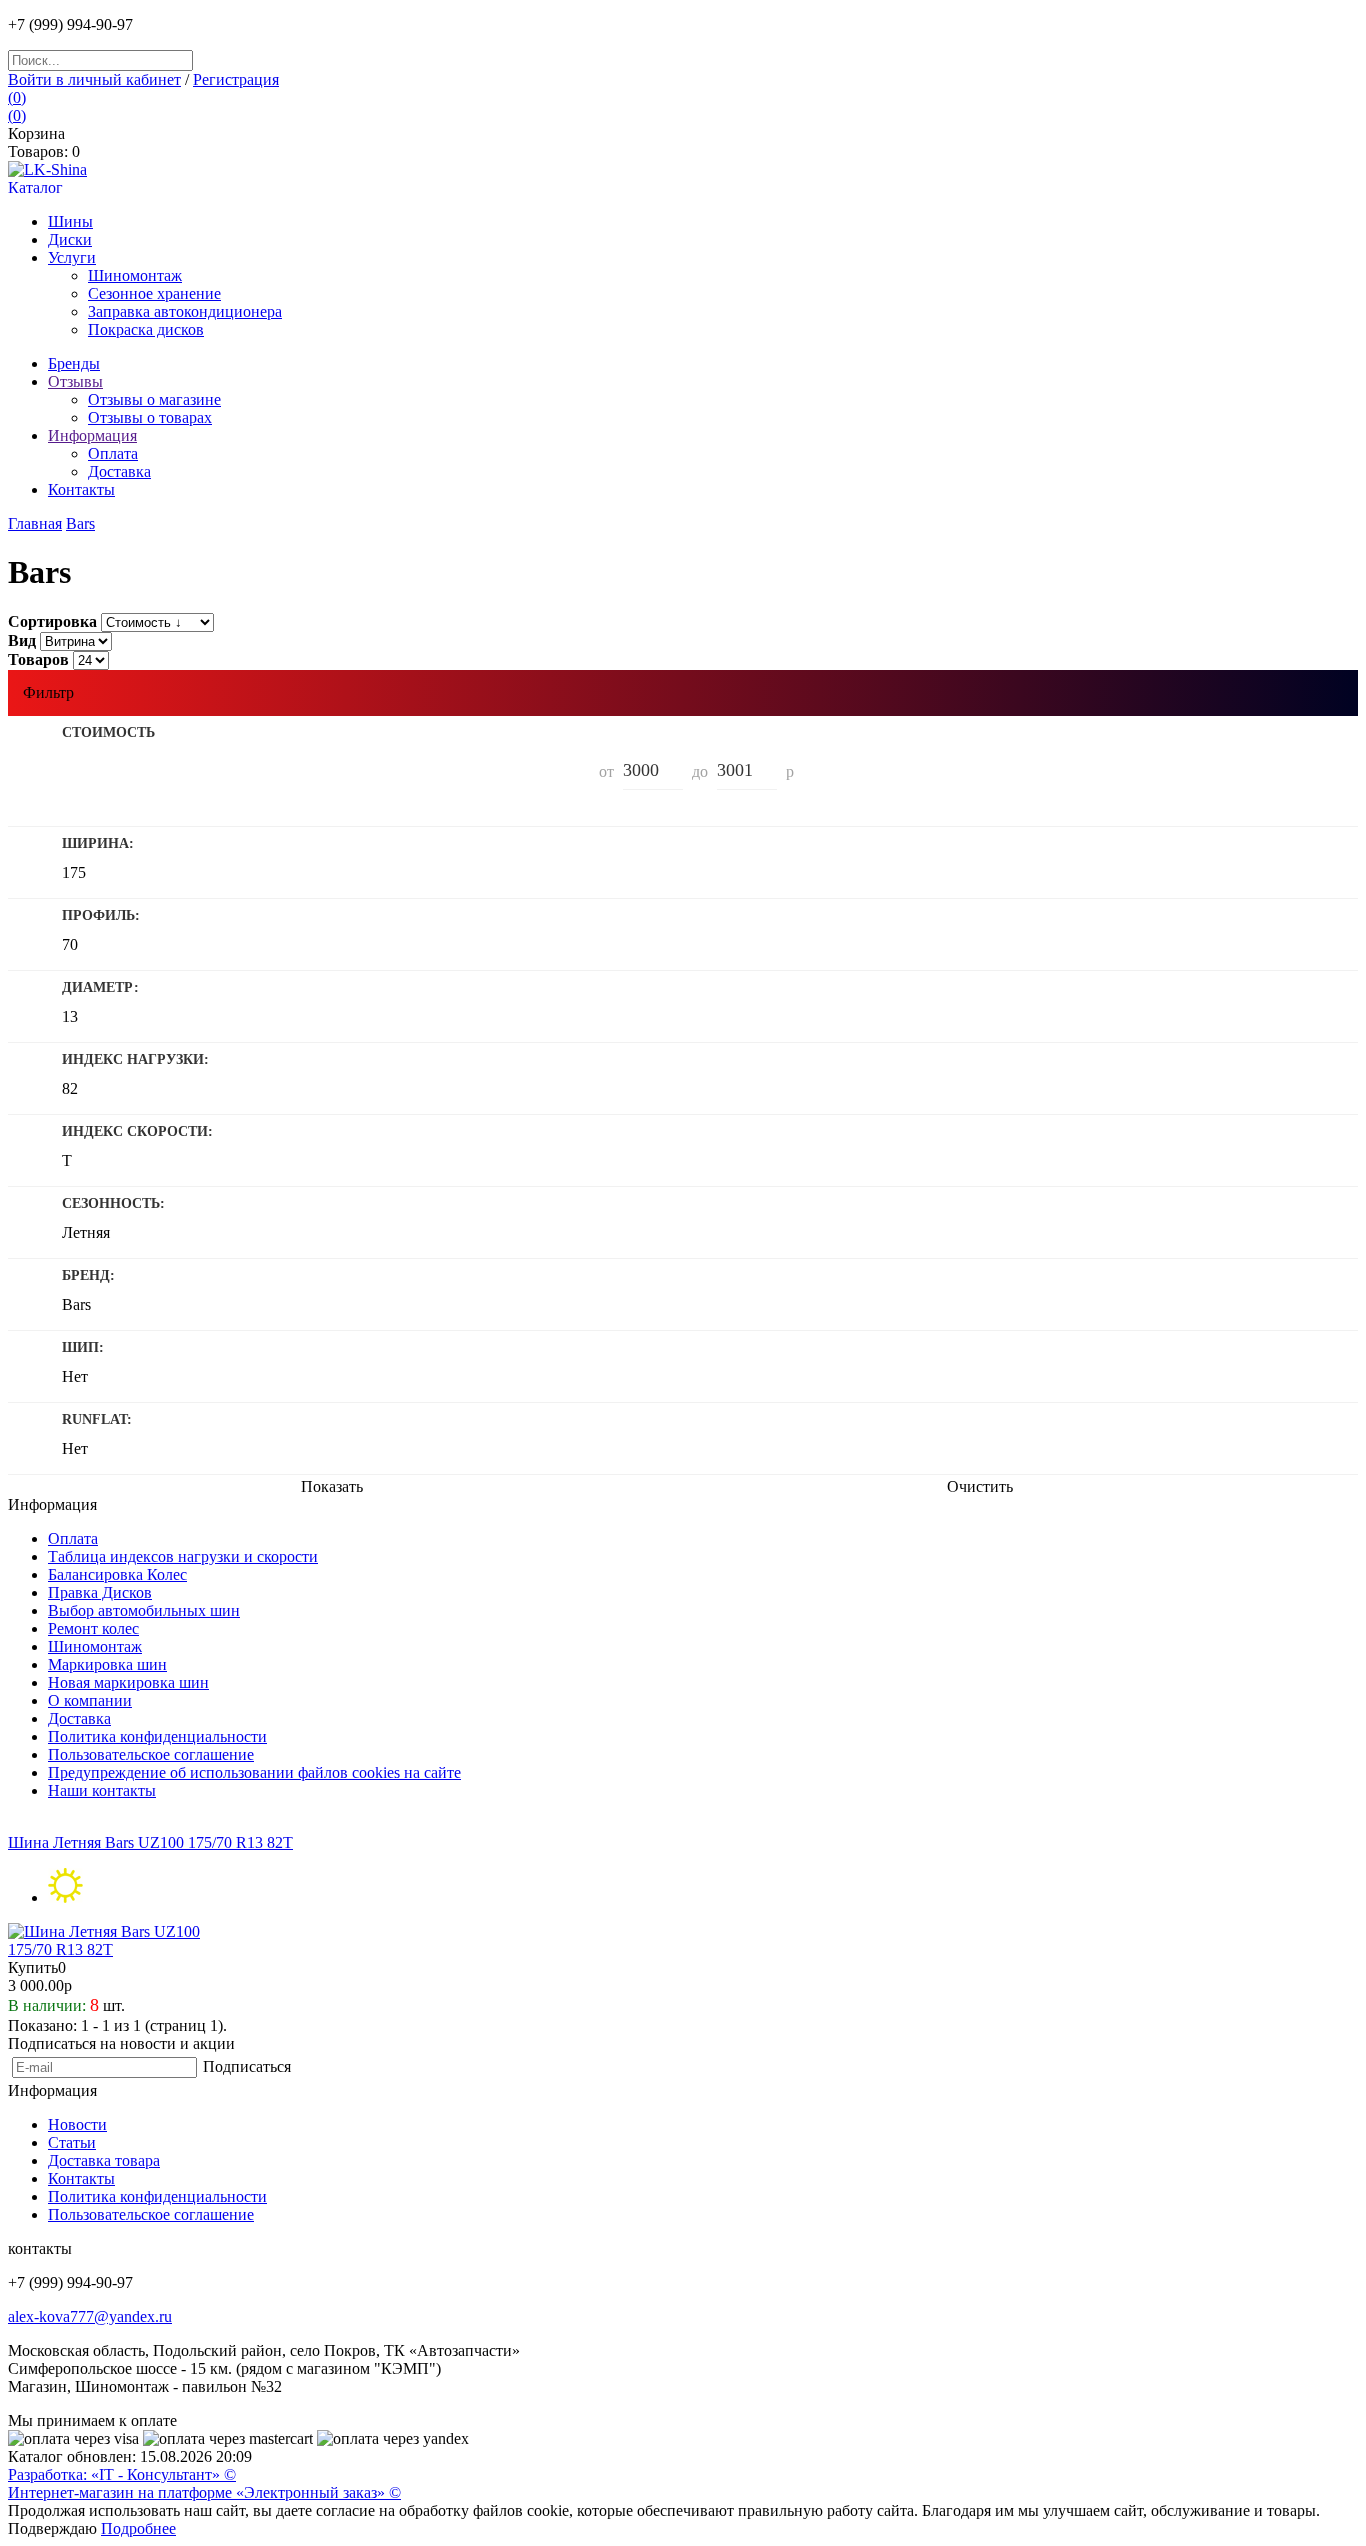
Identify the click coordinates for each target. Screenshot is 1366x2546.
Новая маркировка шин (128, 1682)
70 (70, 944)
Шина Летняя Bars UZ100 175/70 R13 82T (150, 1842)
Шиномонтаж (135, 275)
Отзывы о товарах (150, 417)
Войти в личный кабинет (94, 79)
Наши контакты (102, 1790)
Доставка (119, 471)
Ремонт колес (93, 1628)
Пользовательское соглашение (151, 1754)
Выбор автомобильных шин (144, 1610)
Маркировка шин (107, 1664)
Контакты (81, 2178)
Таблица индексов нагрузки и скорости (183, 1556)
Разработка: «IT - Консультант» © (122, 2474)
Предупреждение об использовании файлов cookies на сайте (254, 1772)
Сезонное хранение (154, 293)
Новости (77, 2124)
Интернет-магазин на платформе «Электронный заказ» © (204, 2492)
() (17, 97)
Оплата (113, 453)
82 (70, 1088)
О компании (90, 1700)
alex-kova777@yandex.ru (90, 2316)
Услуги (72, 257)
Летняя (86, 1232)
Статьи (72, 2142)
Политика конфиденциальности (157, 1736)
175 (74, 872)
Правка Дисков (100, 1592)
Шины (70, 221)
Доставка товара (104, 2160)
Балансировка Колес (117, 1574)
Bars (76, 1304)
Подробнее (138, 2528)
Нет (75, 1376)
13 (70, 1016)
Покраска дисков (146, 329)
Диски (70, 239)
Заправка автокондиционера (185, 311)
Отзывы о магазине (154, 399)
